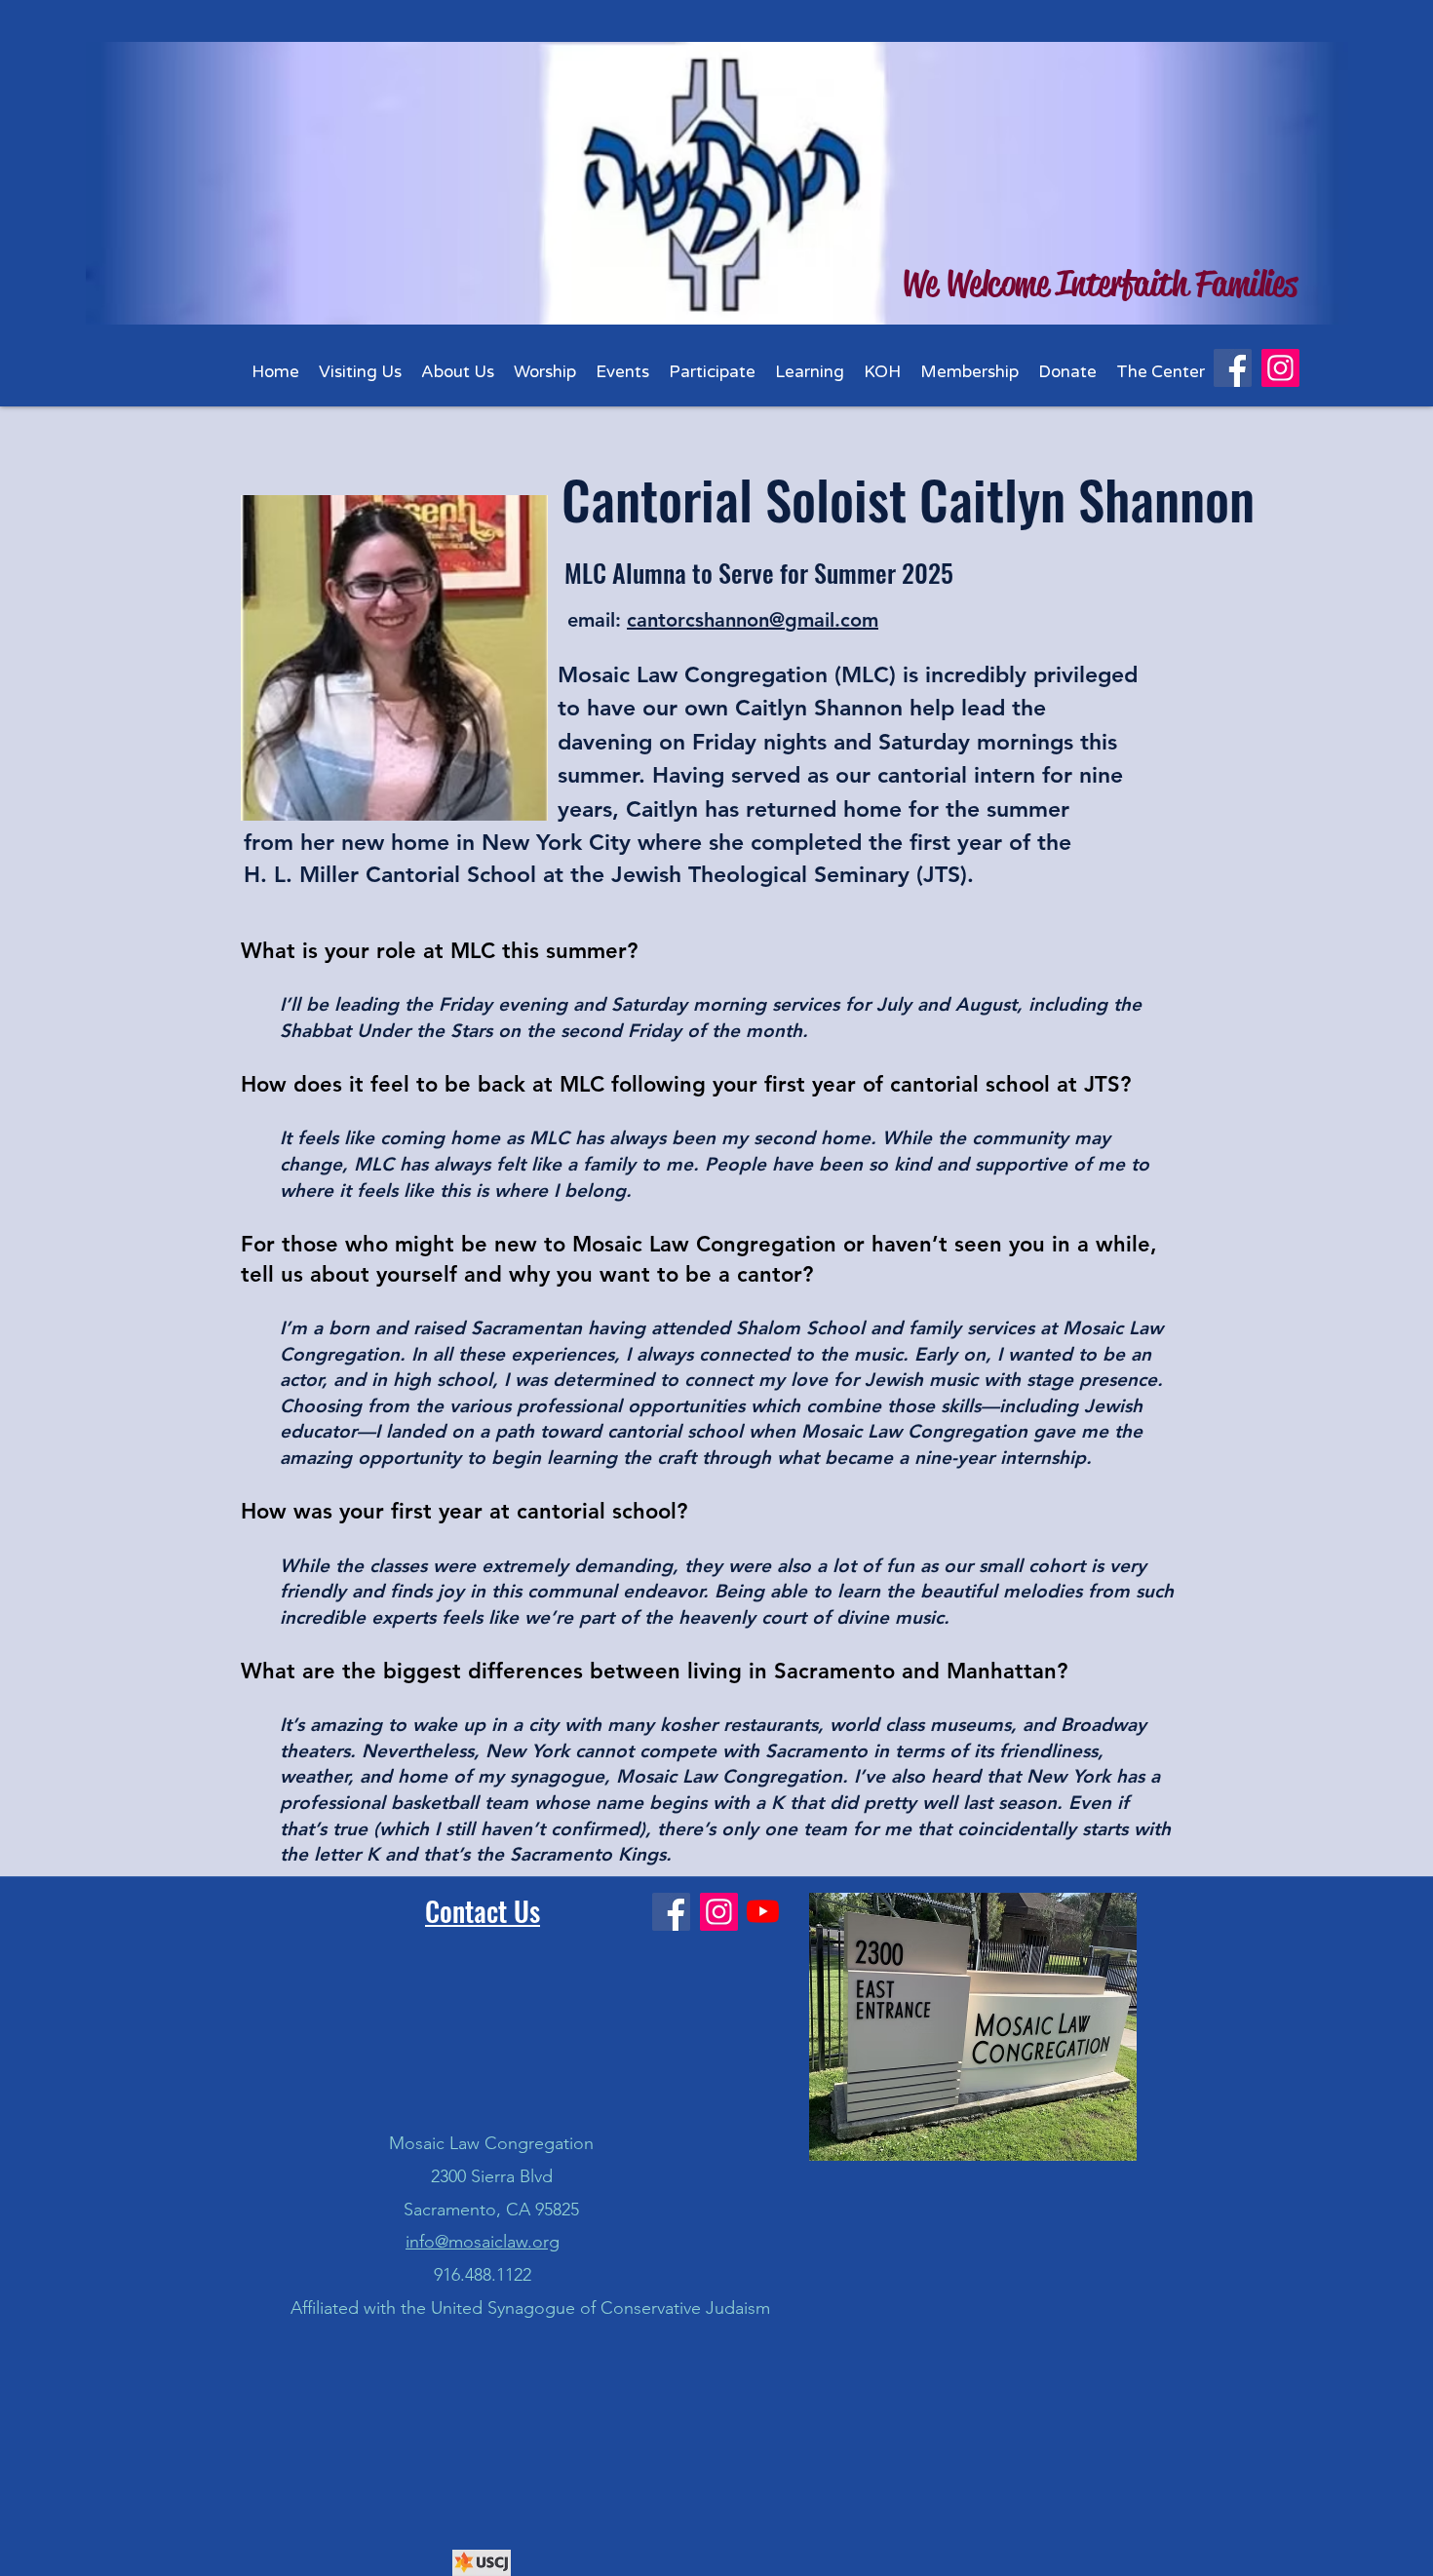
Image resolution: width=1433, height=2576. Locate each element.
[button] (458, 372)
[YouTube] (763, 1911)
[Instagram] (1280, 368)
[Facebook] (1233, 368)
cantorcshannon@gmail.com (753, 620)
